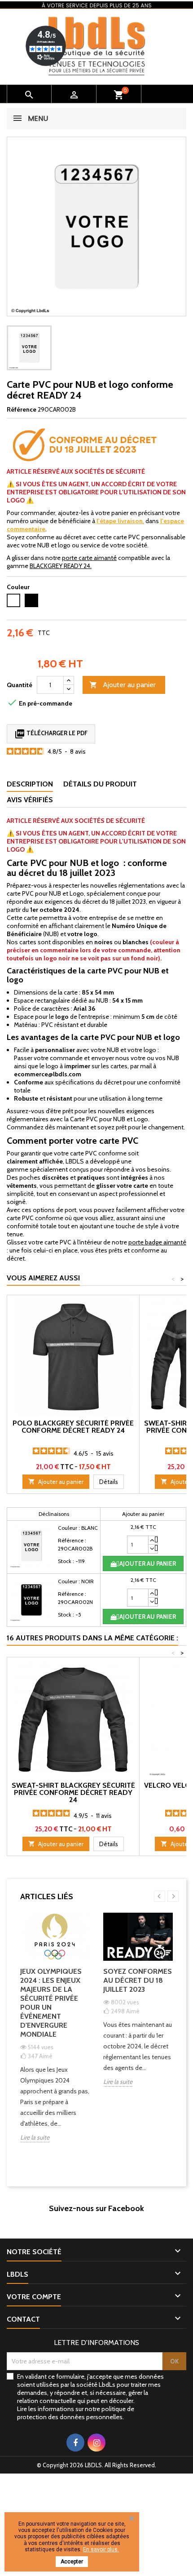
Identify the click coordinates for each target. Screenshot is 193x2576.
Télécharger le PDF (51, 734)
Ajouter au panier (123, 685)
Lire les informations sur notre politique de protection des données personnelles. (76, 2413)
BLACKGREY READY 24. (61, 566)
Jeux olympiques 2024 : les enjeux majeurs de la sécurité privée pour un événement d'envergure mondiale (51, 2003)
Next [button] (173, 1896)
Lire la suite (35, 2137)
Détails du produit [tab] (100, 784)
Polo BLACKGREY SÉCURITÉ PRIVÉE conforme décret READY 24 (73, 1427)
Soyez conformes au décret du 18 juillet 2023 (138, 1980)
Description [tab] (30, 784)
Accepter (72, 2562)
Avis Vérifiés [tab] (30, 800)
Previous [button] (160, 1896)
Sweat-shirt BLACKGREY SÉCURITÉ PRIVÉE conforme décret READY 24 (73, 1792)
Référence (22, 409)
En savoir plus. (101, 2549)
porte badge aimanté (157, 1242)
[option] (55, 2034)
